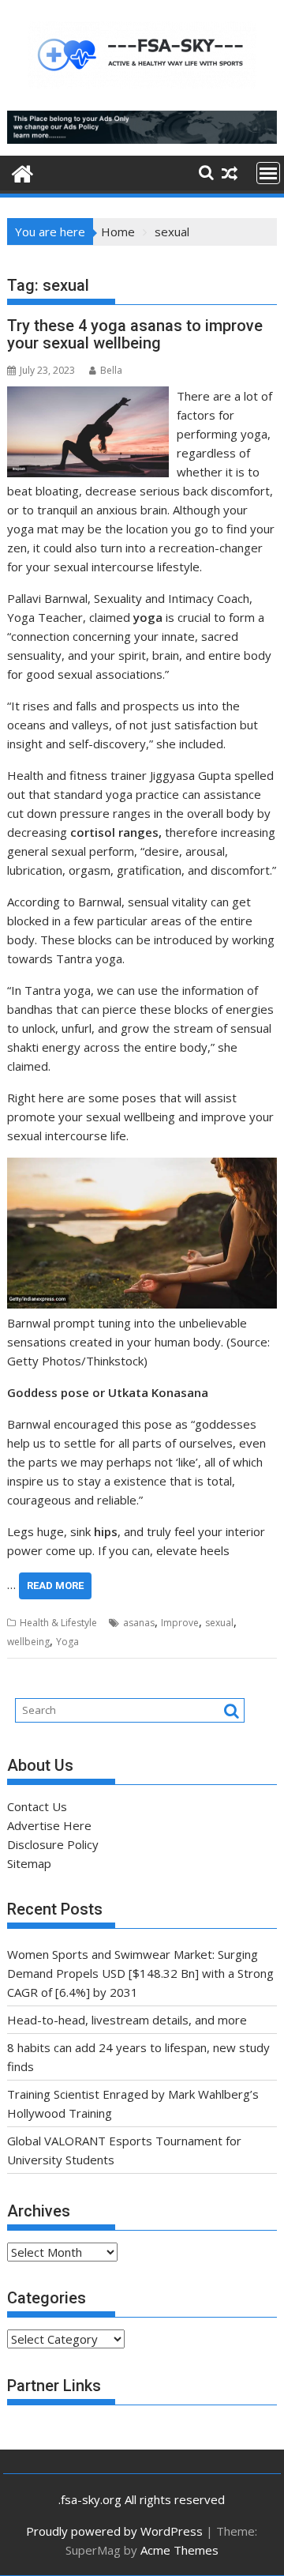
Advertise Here (49, 1825)
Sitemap (29, 1863)
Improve (180, 1623)
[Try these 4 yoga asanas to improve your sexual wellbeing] (88, 396)
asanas (139, 1623)
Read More (55, 1586)
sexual (219, 1623)
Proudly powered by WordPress (114, 2531)
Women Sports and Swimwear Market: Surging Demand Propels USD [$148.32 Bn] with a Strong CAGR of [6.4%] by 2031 (140, 1973)
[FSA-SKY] (22, 172)
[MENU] (268, 173)
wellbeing (28, 1642)
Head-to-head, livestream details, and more (127, 2020)
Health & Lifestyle (58, 1623)
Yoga (67, 1642)
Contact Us (37, 1806)
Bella (111, 370)
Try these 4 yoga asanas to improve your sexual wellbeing (135, 334)
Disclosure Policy (53, 1844)
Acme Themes (179, 2550)
